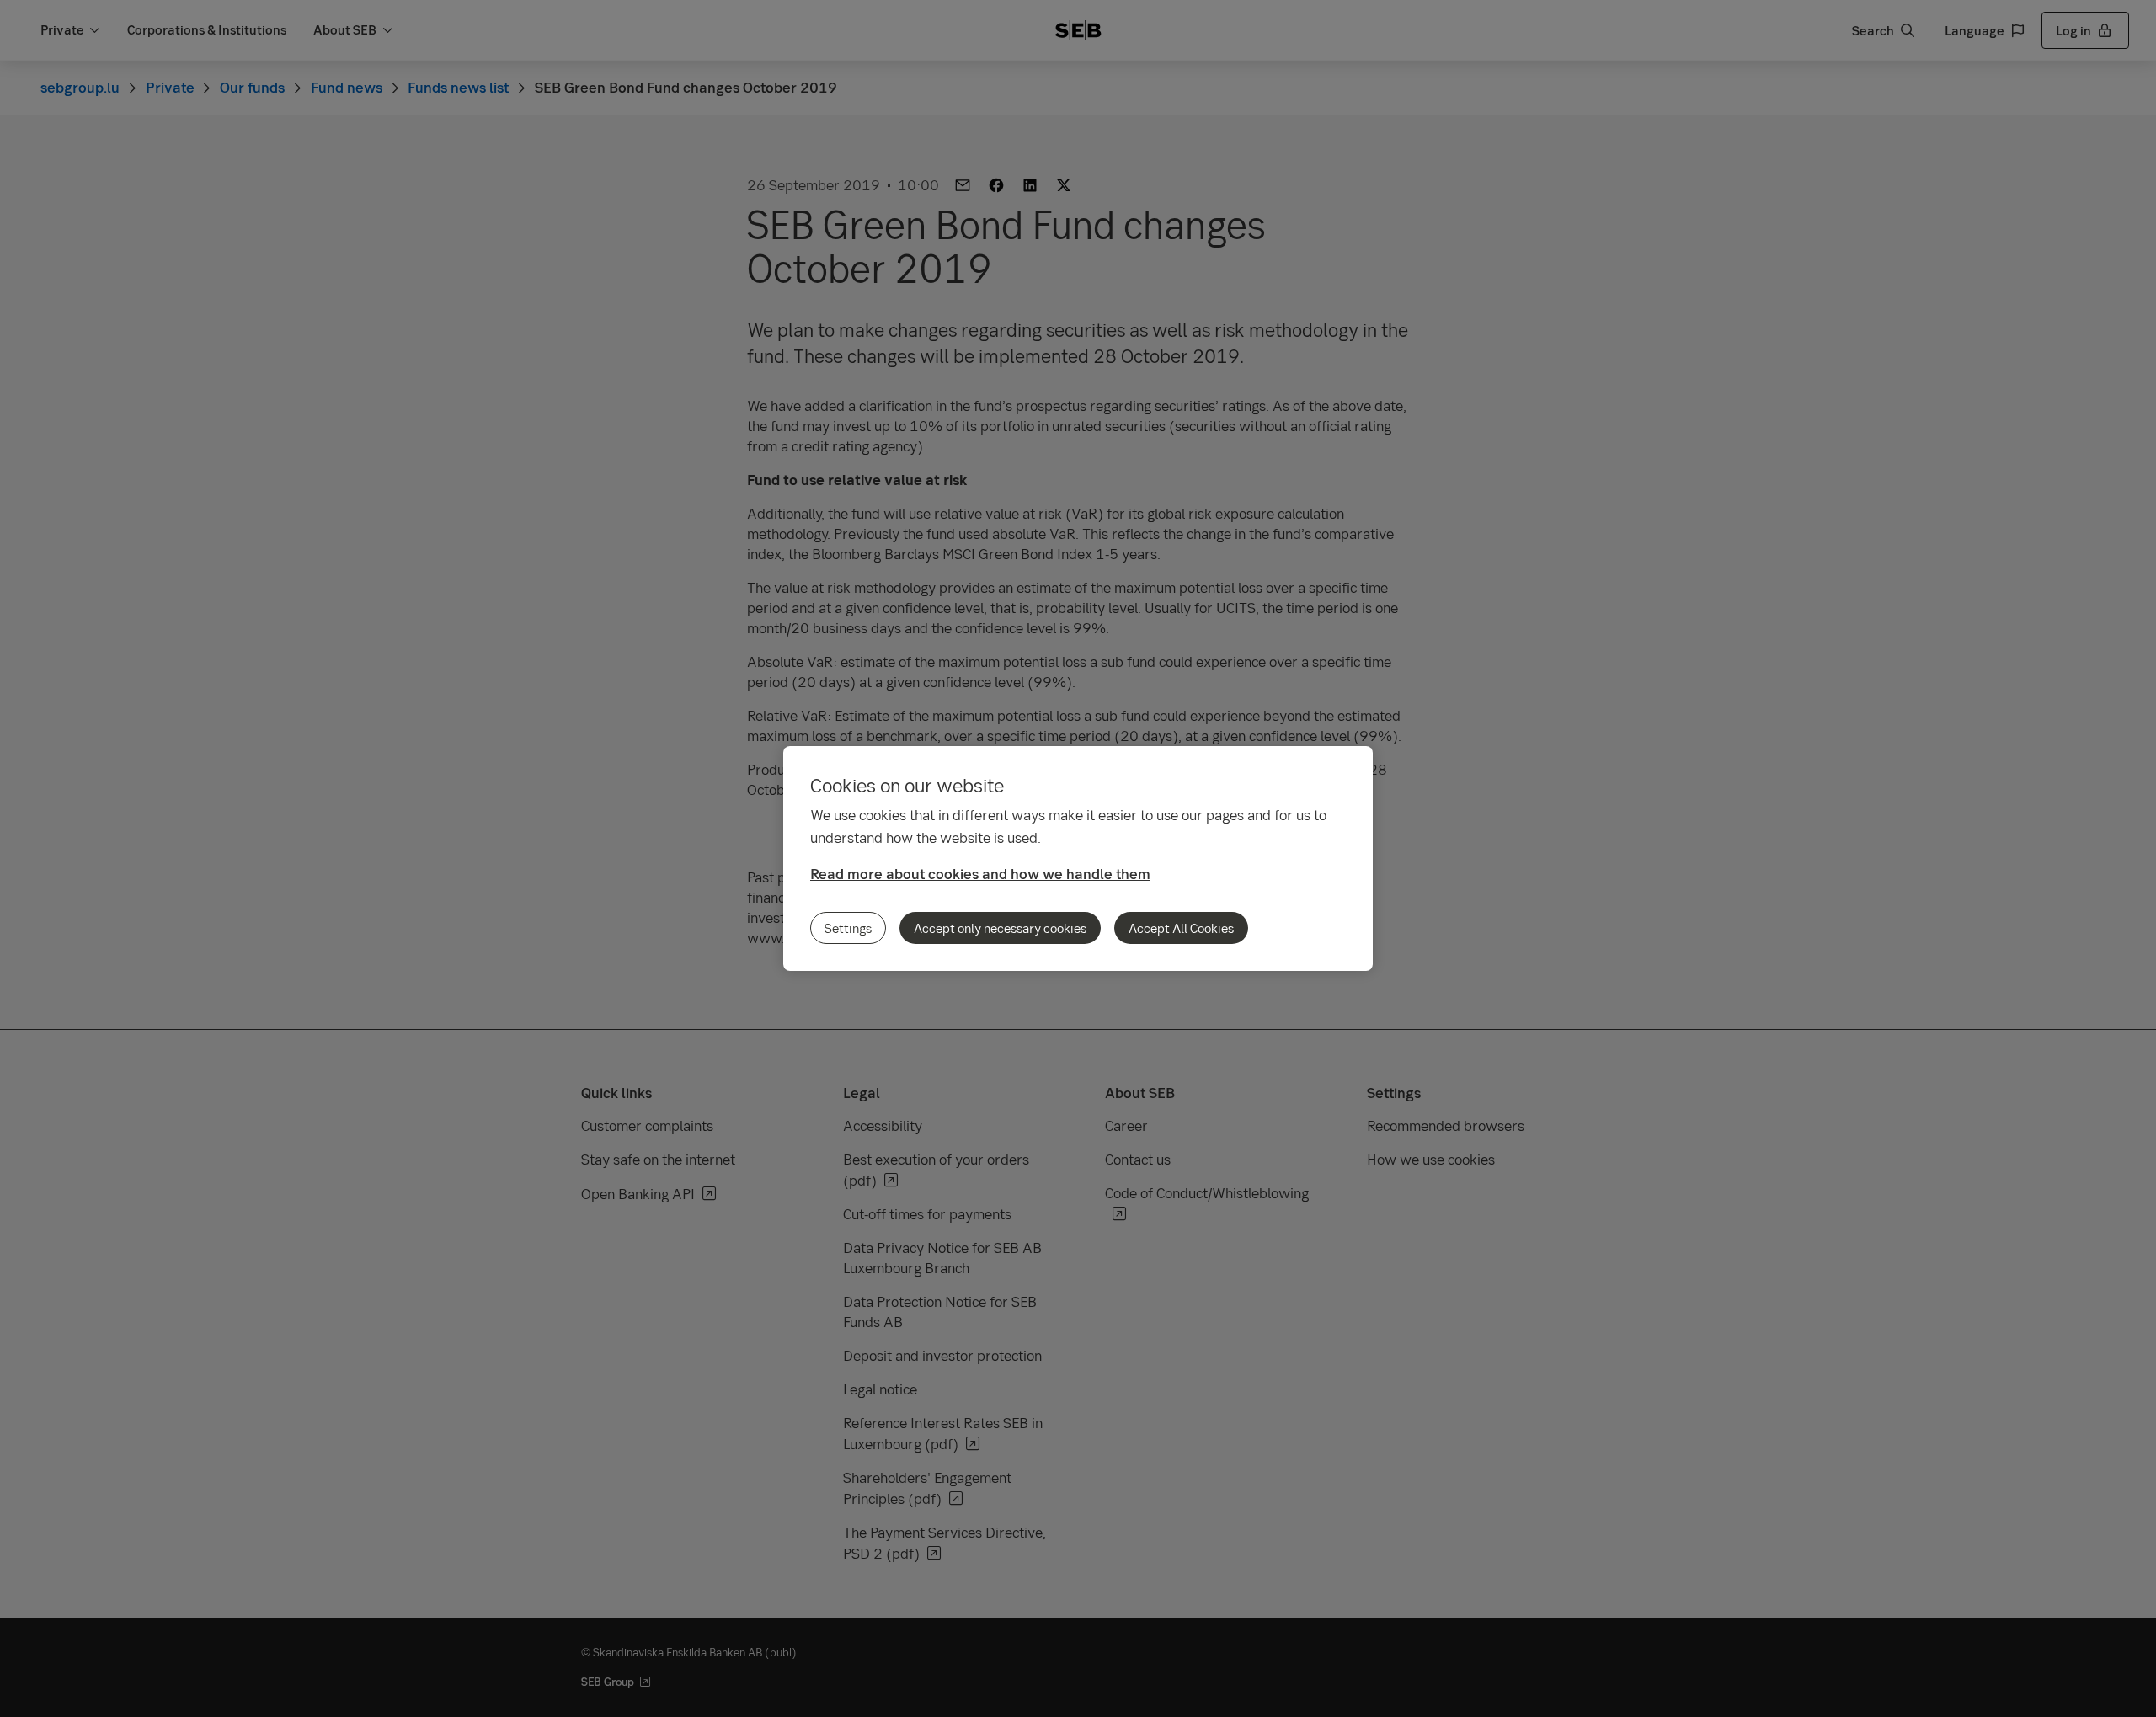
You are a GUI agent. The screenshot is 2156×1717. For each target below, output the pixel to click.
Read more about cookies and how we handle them (980, 874)
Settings (848, 928)
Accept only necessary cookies (1000, 928)
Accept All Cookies (1181, 928)
